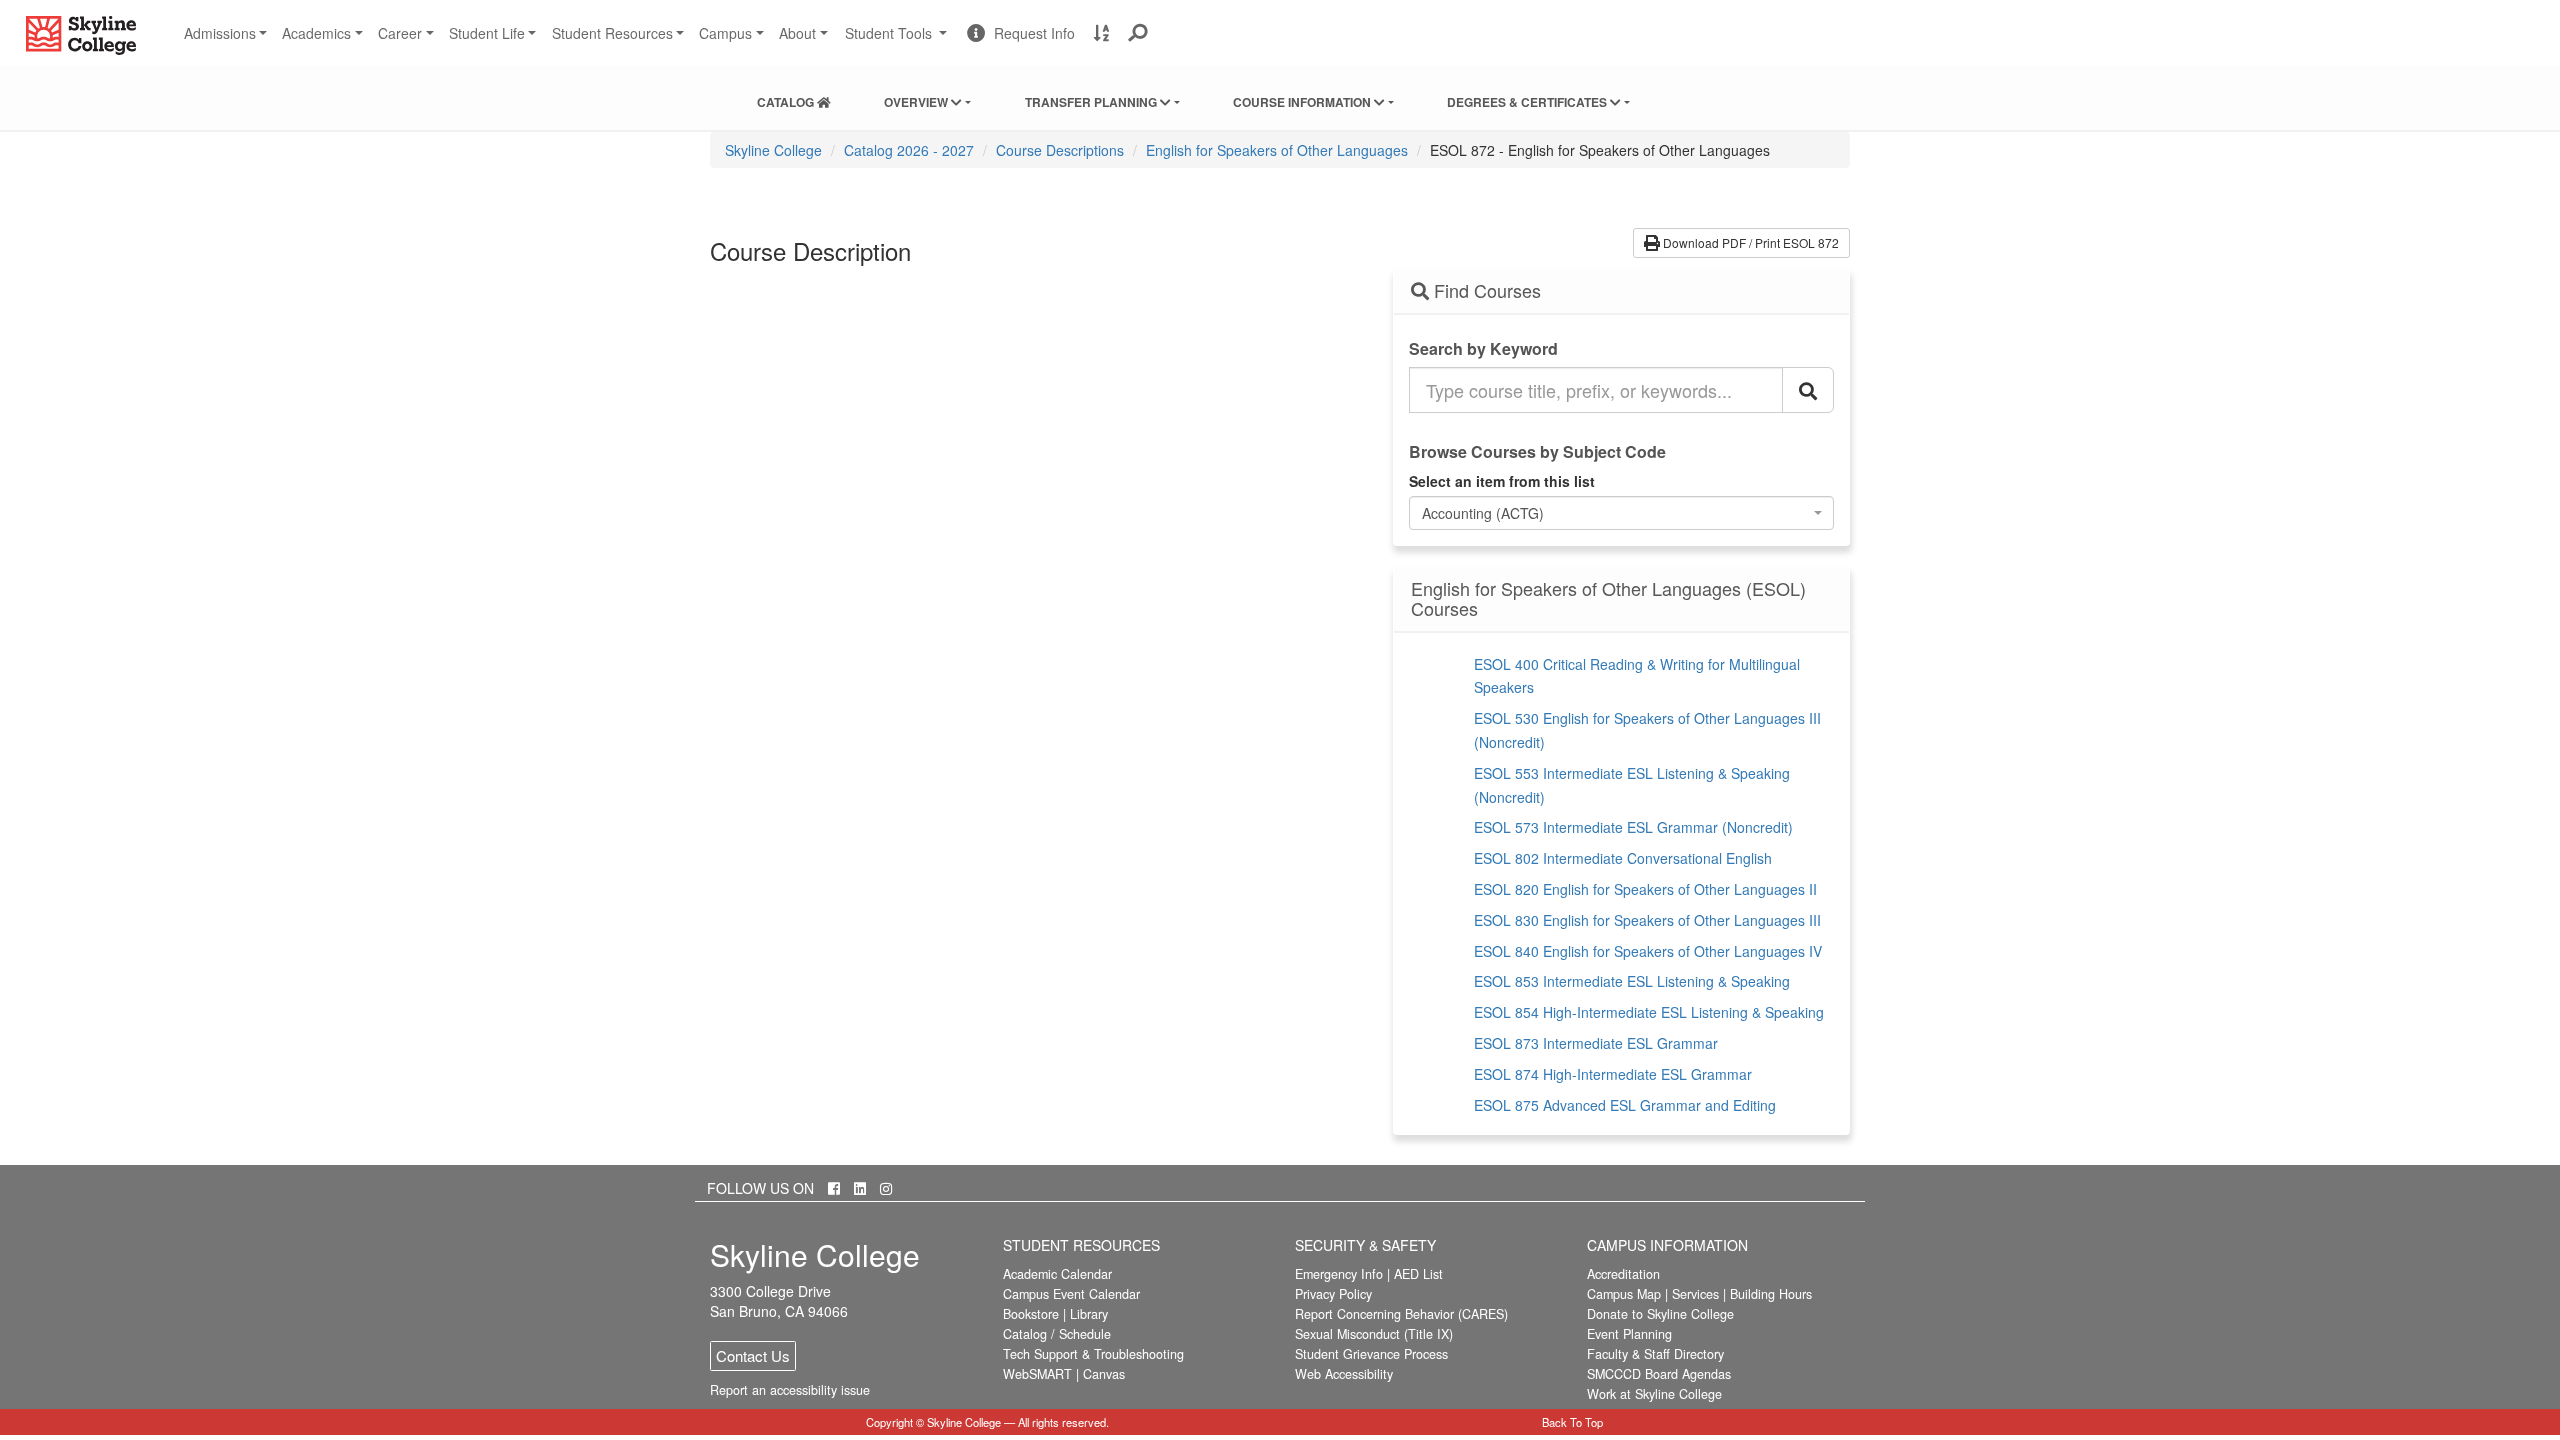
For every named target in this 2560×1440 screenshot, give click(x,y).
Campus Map (1624, 1294)
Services (1695, 1294)
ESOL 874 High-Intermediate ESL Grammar (1613, 1074)
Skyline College (773, 150)
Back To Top (1572, 1422)
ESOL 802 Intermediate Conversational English (1623, 858)
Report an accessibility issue (790, 1390)
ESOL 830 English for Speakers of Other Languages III (1647, 920)
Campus (725, 33)
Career (400, 33)
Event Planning (1629, 1334)
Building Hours (1771, 1294)
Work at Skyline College (1654, 1394)
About (797, 33)
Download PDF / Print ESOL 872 (1749, 242)
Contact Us (753, 1355)
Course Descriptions (1060, 150)
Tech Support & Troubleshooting (1093, 1354)
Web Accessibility (1344, 1374)
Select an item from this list (1502, 481)
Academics (316, 33)
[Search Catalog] (1808, 390)
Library (1089, 1314)
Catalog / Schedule (1057, 1334)
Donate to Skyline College (1660, 1314)
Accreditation (1623, 1274)
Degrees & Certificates (1528, 102)
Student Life (487, 33)
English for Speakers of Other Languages (1277, 150)
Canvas (1104, 1374)
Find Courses (1485, 291)
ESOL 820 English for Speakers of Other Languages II (1645, 889)
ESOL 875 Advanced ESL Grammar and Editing (1625, 1105)
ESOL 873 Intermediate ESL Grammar (1596, 1043)
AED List (1418, 1274)
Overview (917, 102)
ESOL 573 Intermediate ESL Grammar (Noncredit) (1633, 827)
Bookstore (1031, 1314)
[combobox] (1622, 513)
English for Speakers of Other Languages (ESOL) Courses (1608, 599)
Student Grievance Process (1371, 1354)
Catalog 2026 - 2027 (909, 150)
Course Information (1303, 102)
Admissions (220, 33)
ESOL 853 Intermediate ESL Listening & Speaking (1632, 981)
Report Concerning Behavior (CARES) (1401, 1314)
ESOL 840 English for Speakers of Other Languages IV (1648, 951)
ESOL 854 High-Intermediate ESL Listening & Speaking (1649, 1012)
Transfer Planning (1092, 102)
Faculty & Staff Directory (1655, 1354)
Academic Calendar (1057, 1274)
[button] (1138, 33)
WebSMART (1037, 1374)
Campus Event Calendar (1071, 1294)
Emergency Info (1339, 1274)
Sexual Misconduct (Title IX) (1374, 1334)
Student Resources (612, 33)
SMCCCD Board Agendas (1659, 1374)
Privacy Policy (1333, 1294)
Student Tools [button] (898, 41)
